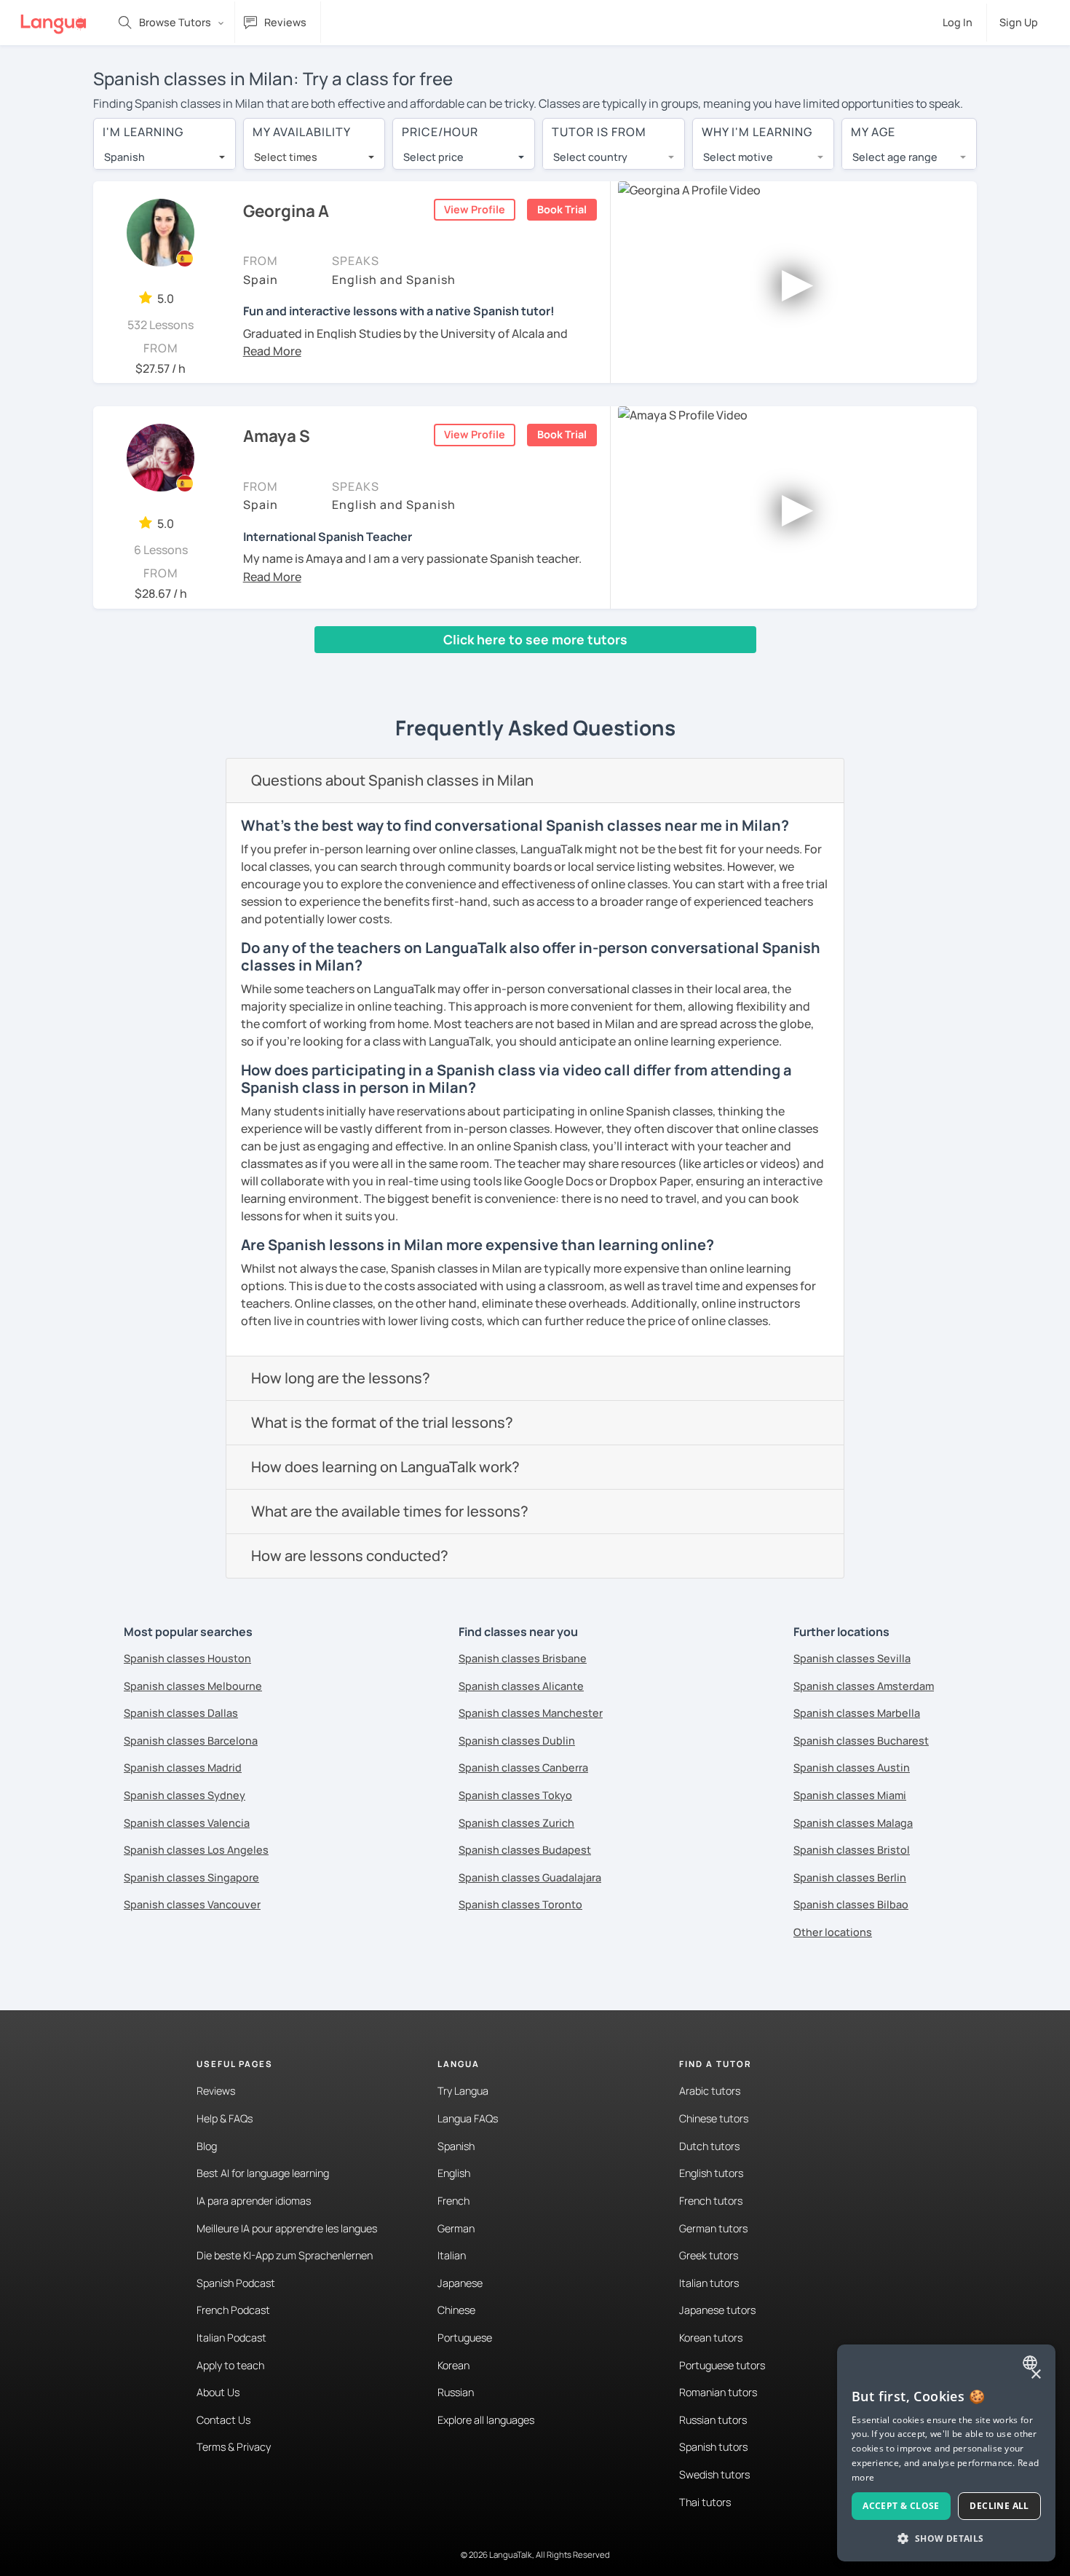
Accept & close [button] (901, 2506)
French (453, 2201)
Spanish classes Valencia (187, 1823)
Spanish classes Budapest (525, 1850)
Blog (207, 2146)
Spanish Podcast (236, 2283)
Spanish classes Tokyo (515, 1795)
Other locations (833, 1932)
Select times (286, 157)
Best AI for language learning (263, 2173)
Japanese (460, 2283)
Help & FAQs (225, 2118)
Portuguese (465, 2338)
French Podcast (233, 2310)
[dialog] (946, 2453)
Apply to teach (230, 2365)
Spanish (456, 2146)
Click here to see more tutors (535, 639)
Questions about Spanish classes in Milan (392, 780)
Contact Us (223, 2420)
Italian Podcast (231, 2338)
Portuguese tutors (722, 2365)
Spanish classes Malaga (853, 1823)
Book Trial (562, 209)
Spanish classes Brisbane (523, 1658)
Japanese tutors (717, 2310)
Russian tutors (713, 2420)
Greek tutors (709, 2255)
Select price (433, 157)
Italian (452, 2255)
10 (310, 667)
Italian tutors (709, 2283)
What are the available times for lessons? (390, 1511)
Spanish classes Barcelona (191, 1741)
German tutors (713, 2228)
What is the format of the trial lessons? (382, 1422)
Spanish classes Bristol (852, 1850)
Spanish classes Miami (850, 1795)
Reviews (216, 2091)
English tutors (711, 2173)
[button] (272, 351)
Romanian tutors (718, 2392)
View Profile (475, 209)
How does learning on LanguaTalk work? (385, 1467)
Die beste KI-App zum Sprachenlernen (285, 2255)
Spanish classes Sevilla (852, 1658)
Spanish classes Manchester (531, 1713)
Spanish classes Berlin (850, 1877)
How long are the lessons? (341, 1378)
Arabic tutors (710, 2091)
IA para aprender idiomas (254, 2201)
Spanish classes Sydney (185, 1795)
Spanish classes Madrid (183, 1767)
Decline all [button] (999, 2506)
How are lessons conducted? (350, 1556)
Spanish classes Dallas (181, 1713)
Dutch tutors (709, 2146)
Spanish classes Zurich (516, 1823)
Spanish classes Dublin (517, 1741)
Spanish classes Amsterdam (864, 1686)
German (456, 2228)
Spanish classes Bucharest (861, 1741)
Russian (456, 2392)
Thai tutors (705, 2502)
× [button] (1035, 2375)
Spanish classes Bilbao (851, 1904)
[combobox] (165, 157)
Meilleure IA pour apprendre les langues (287, 2228)
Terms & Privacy (234, 2447)
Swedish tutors (714, 2474)
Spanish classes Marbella (857, 1713)
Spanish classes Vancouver (192, 1904)
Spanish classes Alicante (521, 1686)
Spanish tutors (713, 2447)
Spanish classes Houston (187, 1658)
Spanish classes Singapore (191, 1877)
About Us (218, 2392)
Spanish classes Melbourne (193, 1686)
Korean (453, 2365)
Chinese (456, 2310)
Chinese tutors (714, 2118)
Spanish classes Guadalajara (530, 1877)
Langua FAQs (468, 2118)
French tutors (711, 2201)
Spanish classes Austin (852, 1767)
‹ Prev (119, 667)
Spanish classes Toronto (520, 1904)
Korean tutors (711, 2338)
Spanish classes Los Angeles (196, 1850)
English (454, 2173)
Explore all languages (486, 2420)
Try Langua (463, 2091)
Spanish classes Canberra (523, 1767)
